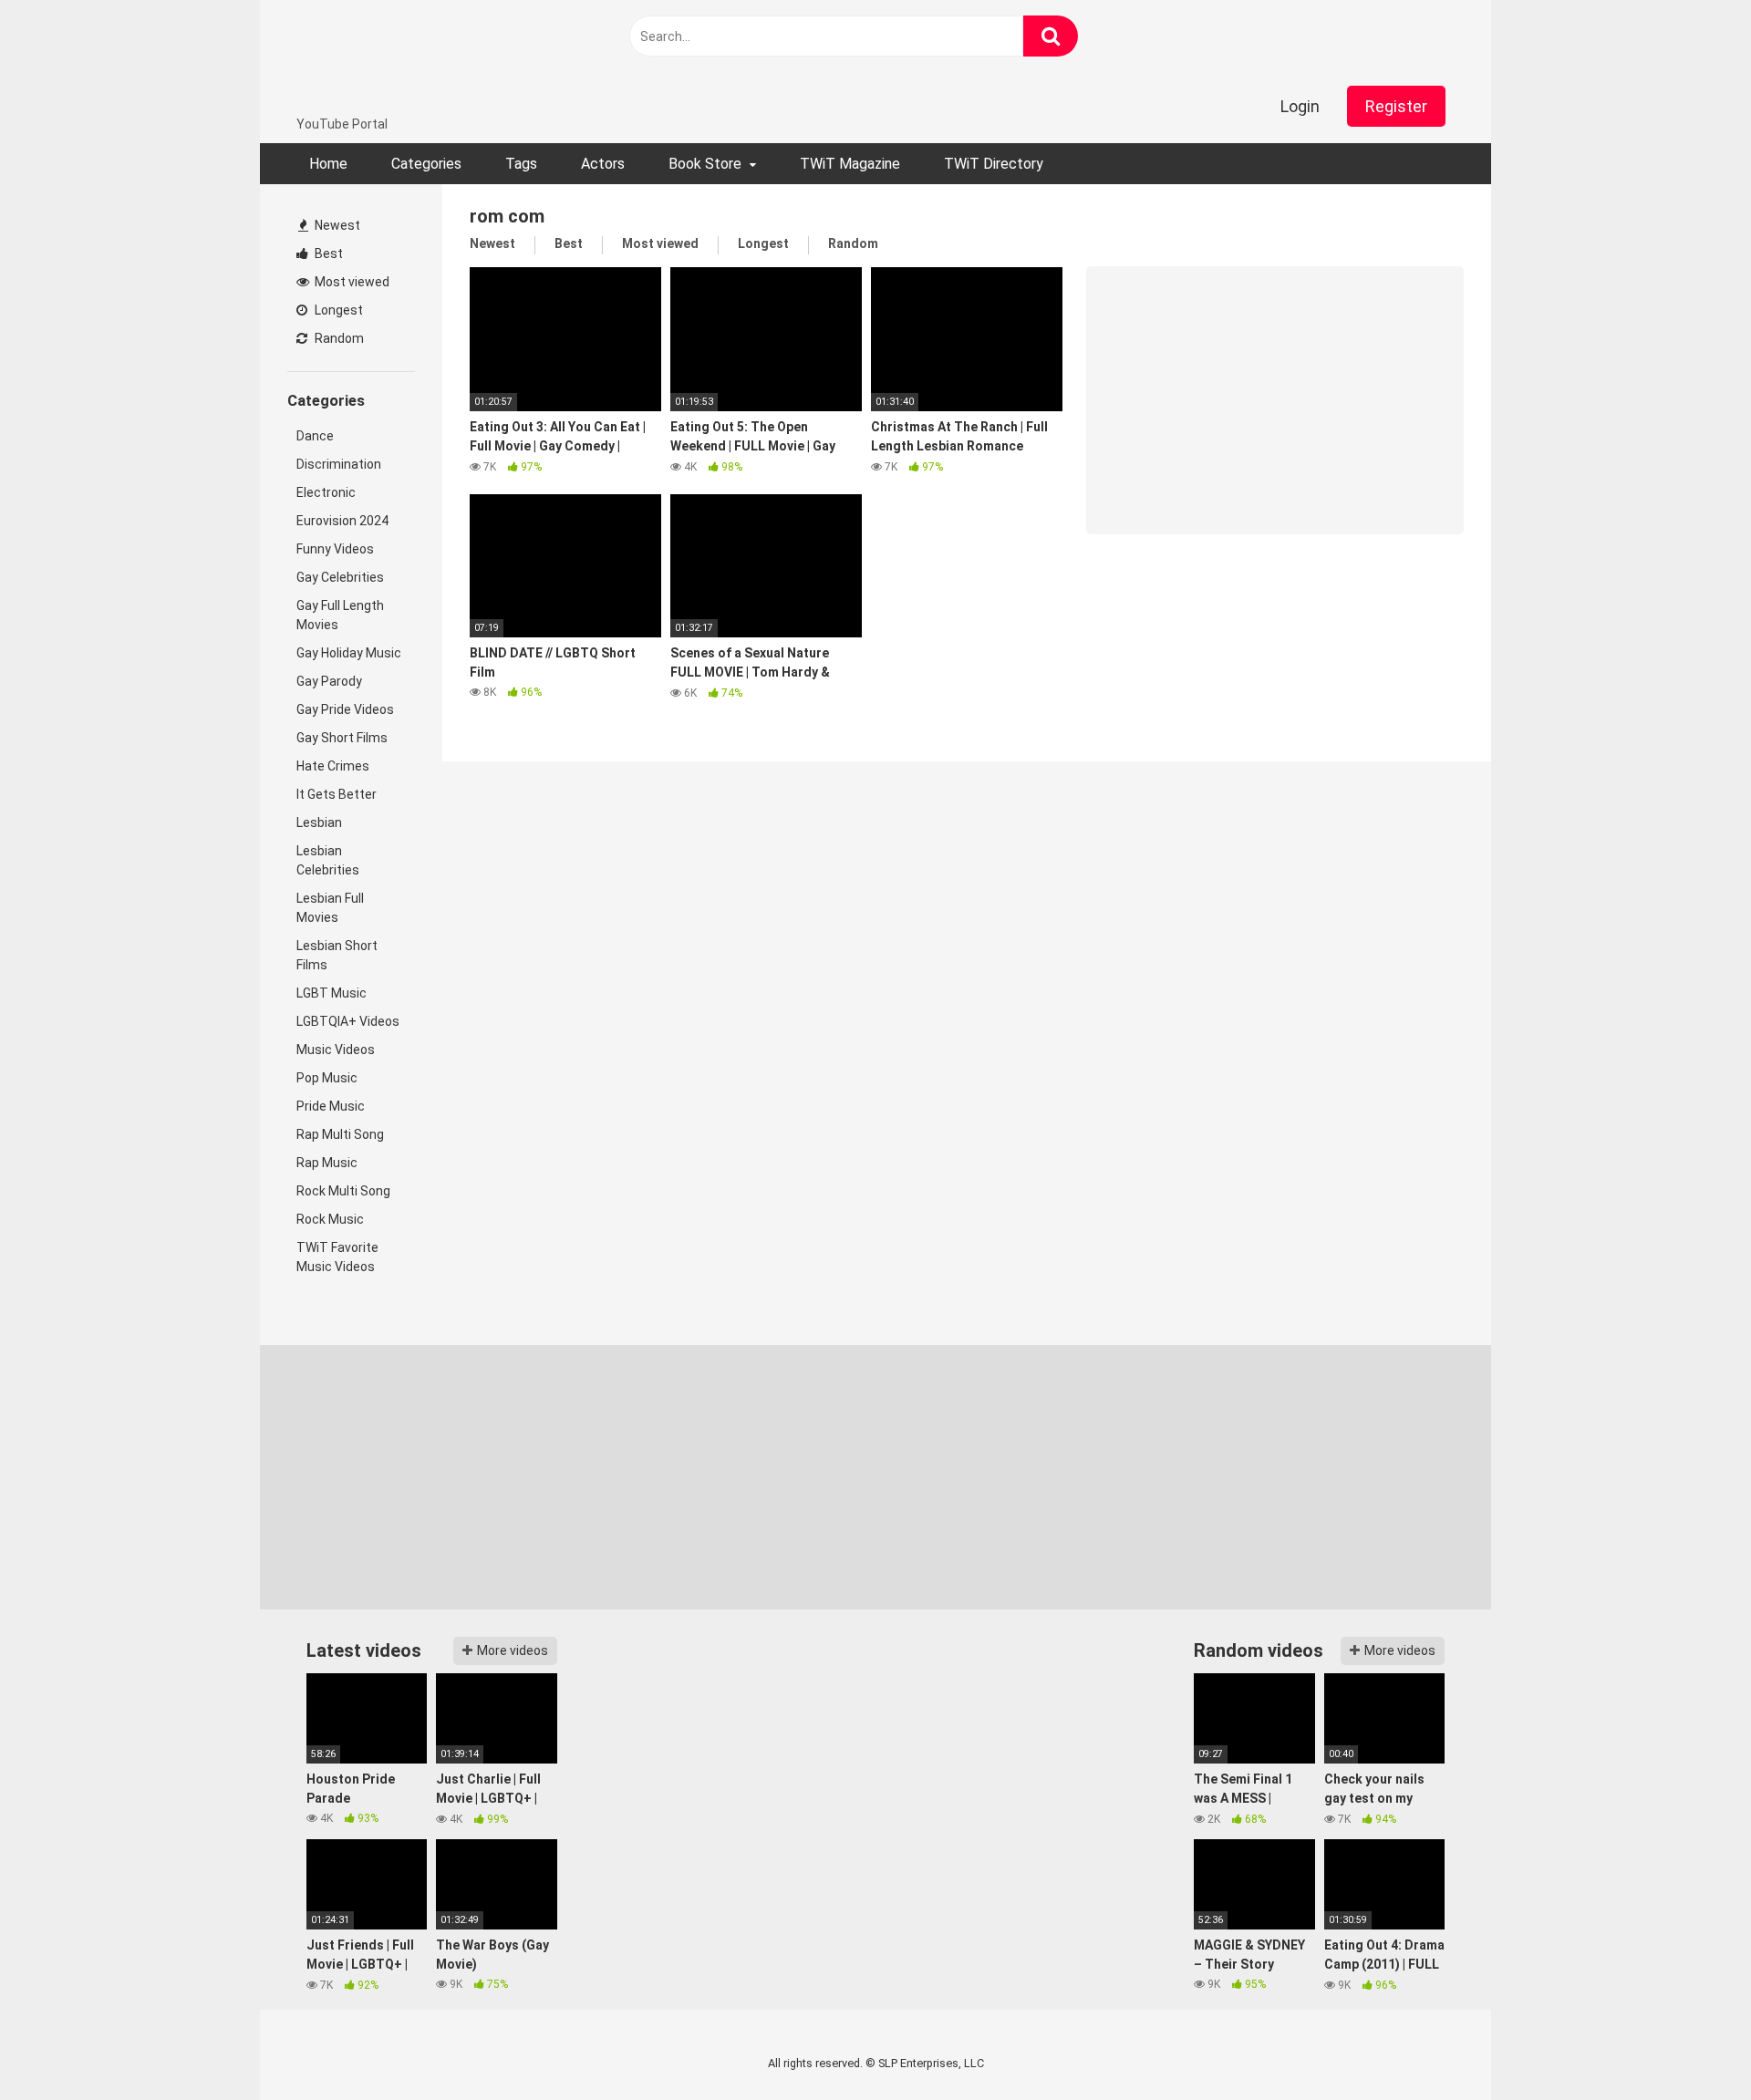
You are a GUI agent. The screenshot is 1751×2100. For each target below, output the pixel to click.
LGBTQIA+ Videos (348, 1021)
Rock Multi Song (343, 1191)
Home (328, 164)
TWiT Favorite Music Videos (337, 1257)
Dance (315, 436)
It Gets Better (337, 794)
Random (338, 338)
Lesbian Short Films (337, 955)
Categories (426, 164)
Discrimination (339, 464)
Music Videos (336, 1050)
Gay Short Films (342, 738)
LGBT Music (332, 993)
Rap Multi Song (340, 1134)
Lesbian (319, 822)
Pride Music (331, 1106)
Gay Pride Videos (345, 709)
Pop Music (327, 1078)
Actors (603, 164)
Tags (521, 164)
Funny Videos (335, 549)
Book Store (705, 164)
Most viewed (351, 282)
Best (327, 253)
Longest (337, 310)
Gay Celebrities (340, 577)
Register (1396, 106)
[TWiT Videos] (407, 57)
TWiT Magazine (850, 164)
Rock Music (330, 1219)
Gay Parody (329, 681)
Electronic (326, 492)
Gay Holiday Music (349, 653)
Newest (336, 225)
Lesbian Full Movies (330, 908)
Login (1300, 106)
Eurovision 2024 (342, 521)
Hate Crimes (333, 766)
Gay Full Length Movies (340, 615)
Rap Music (327, 1163)
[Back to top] (1690, 2045)
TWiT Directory (994, 164)
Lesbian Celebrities (328, 860)
